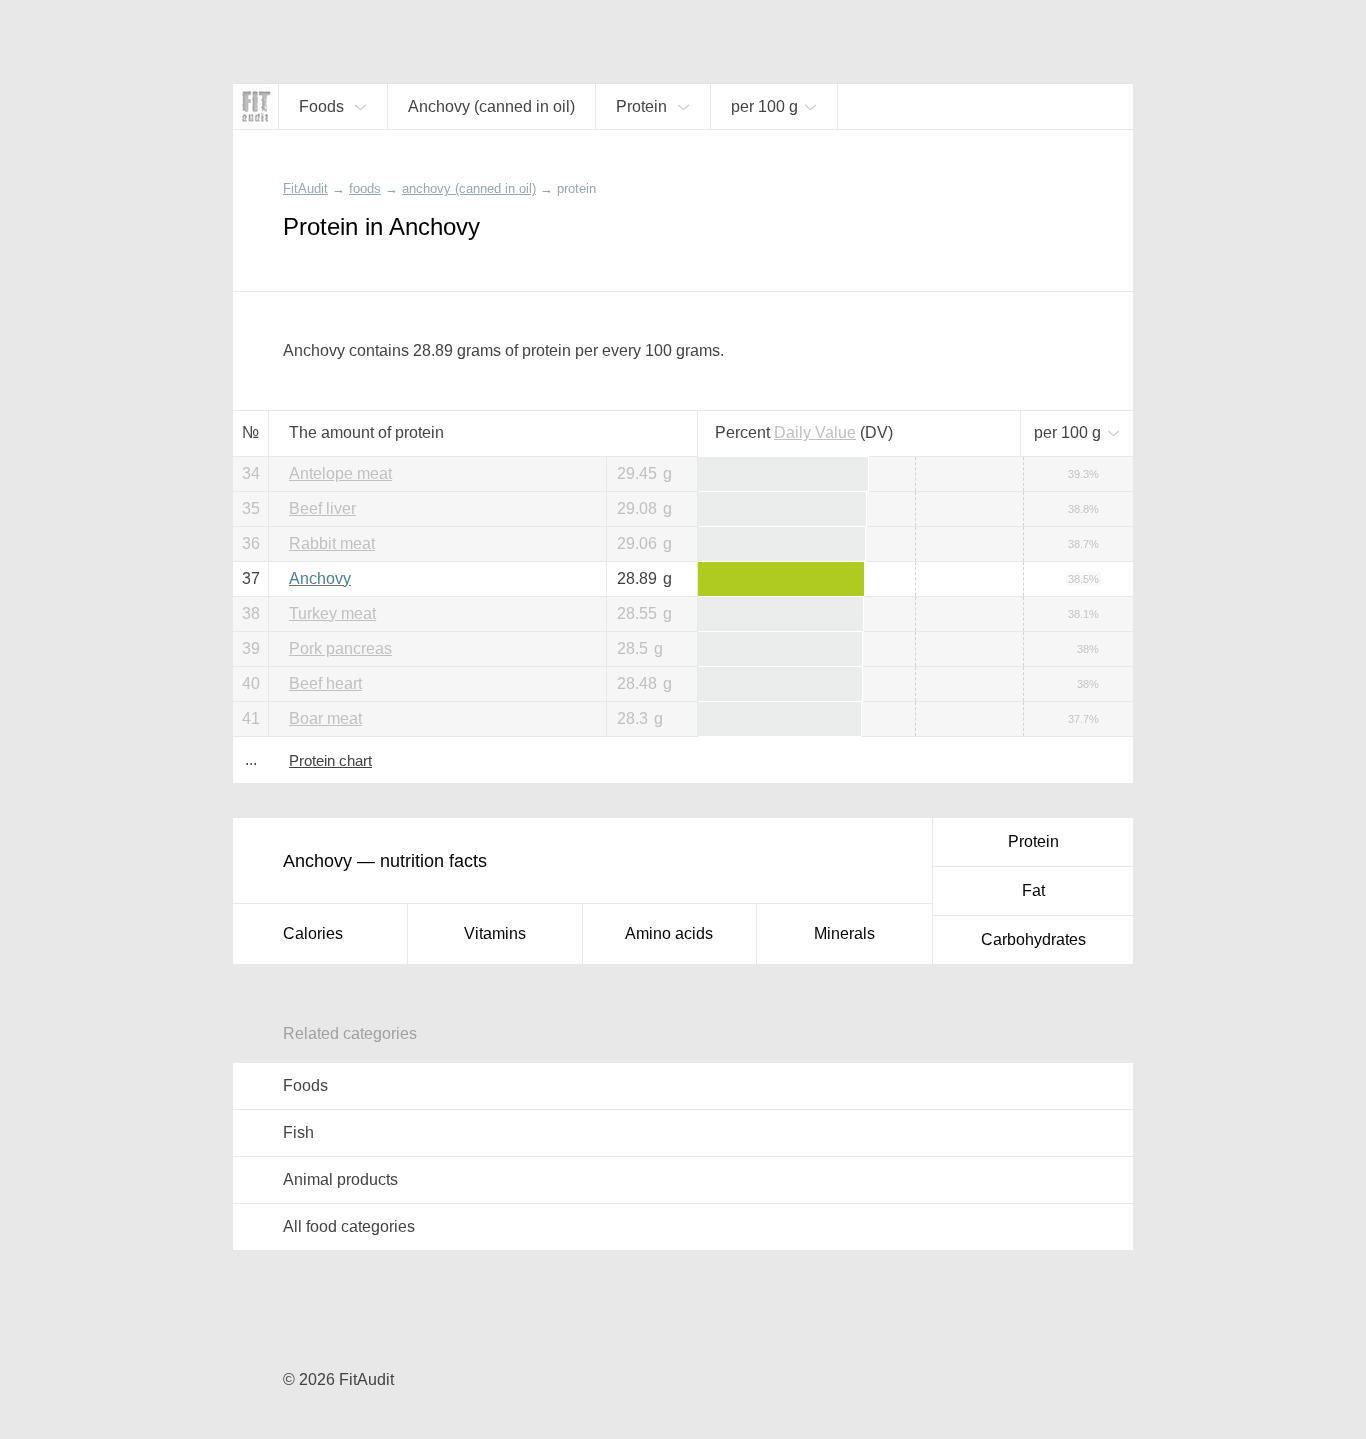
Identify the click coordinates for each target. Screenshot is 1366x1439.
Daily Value (815, 432)
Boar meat (325, 718)
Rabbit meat (332, 543)
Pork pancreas (340, 648)
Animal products (340, 1179)
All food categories (349, 1226)
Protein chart (330, 760)
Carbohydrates (1033, 939)
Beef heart (325, 683)
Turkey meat (332, 613)
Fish (298, 1132)
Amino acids (669, 933)
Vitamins (495, 933)
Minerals (844, 933)
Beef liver (322, 508)
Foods (305, 1085)
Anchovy (320, 578)
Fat (1033, 890)
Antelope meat (340, 473)
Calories (313, 933)
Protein (1033, 841)
